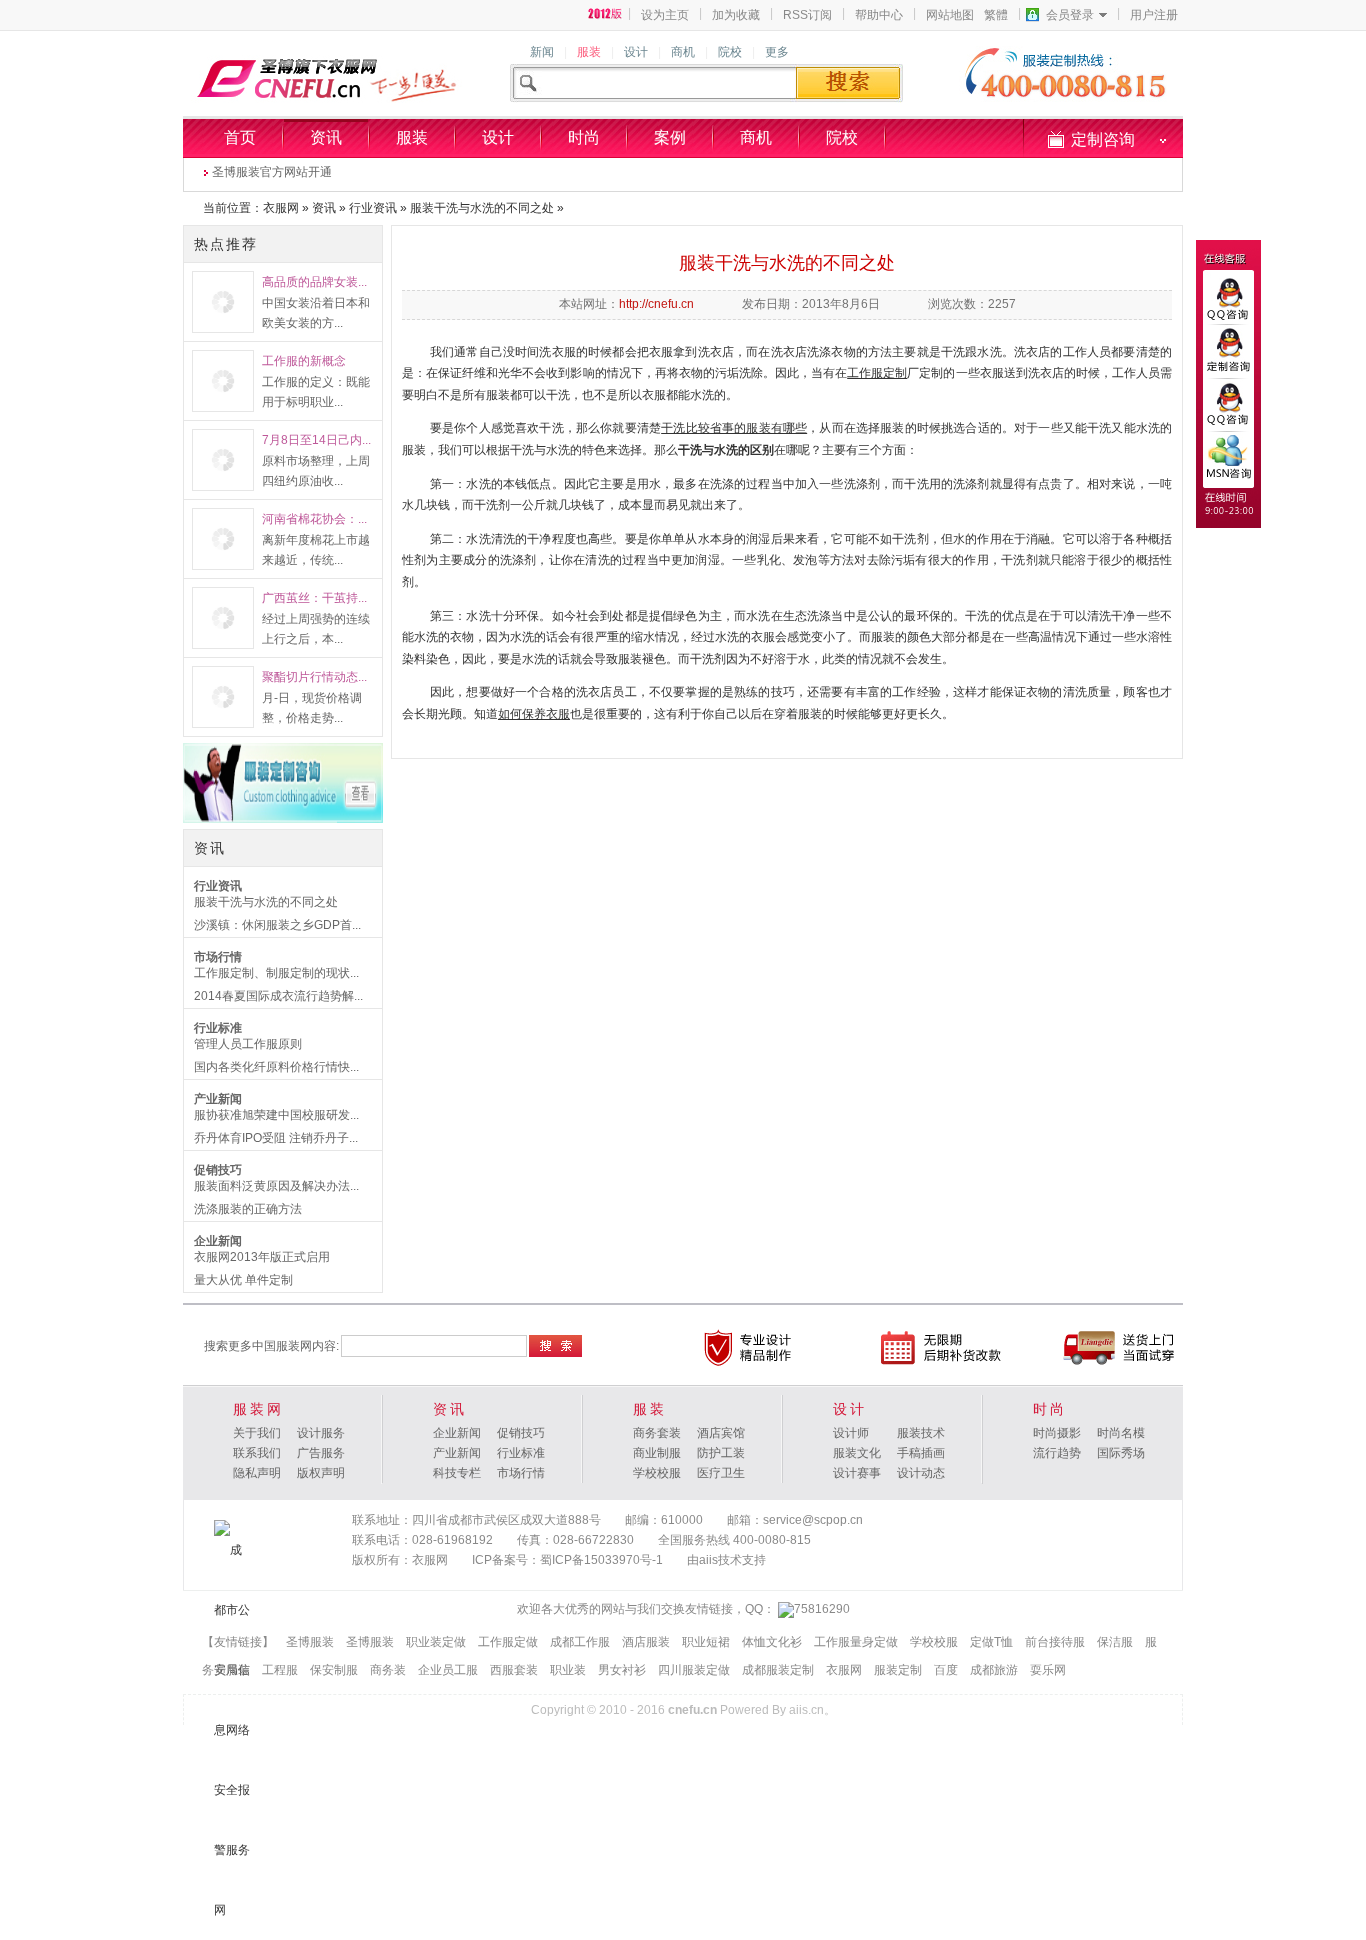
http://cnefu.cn (656, 304)
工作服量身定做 (856, 1642)
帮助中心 (879, 15)
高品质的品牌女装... (314, 282)
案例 (670, 137)
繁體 (996, 15)
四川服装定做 (694, 1670)
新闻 (542, 52)
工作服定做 (508, 1642)
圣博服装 (310, 1642)
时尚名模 (1121, 1433)
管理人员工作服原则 (248, 1044)
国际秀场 (1121, 1453)
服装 (589, 52)
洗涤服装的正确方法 (248, 1209)
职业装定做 (436, 1642)
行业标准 (218, 1028)
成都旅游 (994, 1670)
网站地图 (950, 15)
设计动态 (921, 1473)
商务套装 (657, 1433)
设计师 (851, 1433)
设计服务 (321, 1433)
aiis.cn (806, 1710)
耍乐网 (1048, 1670)
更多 (777, 52)
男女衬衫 (622, 1670)
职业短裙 (706, 1642)
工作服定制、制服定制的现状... (276, 973)
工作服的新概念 (304, 361)
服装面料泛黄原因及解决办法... (276, 1186)
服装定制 (898, 1670)
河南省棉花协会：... (314, 519)
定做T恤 (991, 1642)
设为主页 (665, 15)
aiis (708, 1560)
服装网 (258, 1409)
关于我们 (257, 1433)
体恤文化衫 (772, 1642)
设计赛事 (857, 1473)
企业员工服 (448, 1670)
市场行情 (218, 957)
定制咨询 (1103, 139)
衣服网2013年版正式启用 (262, 1257)
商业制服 (657, 1453)
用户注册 (1154, 15)
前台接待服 (1055, 1642)
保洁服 (1115, 1642)
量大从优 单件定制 (243, 1280)
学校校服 (657, 1473)
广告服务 (321, 1453)
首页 (240, 137)
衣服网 (281, 208)
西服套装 (514, 1670)
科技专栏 (457, 1473)
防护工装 (721, 1453)
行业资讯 (373, 208)
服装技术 (921, 1433)
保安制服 (334, 1670)
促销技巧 (218, 1170)
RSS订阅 (807, 15)
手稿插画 (921, 1453)
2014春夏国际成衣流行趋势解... (278, 996)
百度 (946, 1670)
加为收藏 (736, 15)
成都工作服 (580, 1642)
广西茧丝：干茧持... (314, 598)
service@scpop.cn (813, 1520)
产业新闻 (218, 1099)
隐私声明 (257, 1473)
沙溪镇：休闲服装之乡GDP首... (277, 925)
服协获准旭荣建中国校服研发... (276, 1115)
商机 (683, 52)
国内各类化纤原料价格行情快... (276, 1067)
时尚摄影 (1057, 1433)
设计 (636, 52)
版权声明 (321, 1473)
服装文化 (857, 1453)
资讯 (326, 137)
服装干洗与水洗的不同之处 (482, 208)
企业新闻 (218, 1241)
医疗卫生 (721, 1473)
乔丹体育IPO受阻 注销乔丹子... (276, 1138)
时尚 (584, 137)
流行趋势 (1057, 1453)
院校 (730, 52)
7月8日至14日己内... (316, 440)
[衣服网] (605, 14)
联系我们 (257, 1453)
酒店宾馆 (721, 1433)
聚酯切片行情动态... (314, 677)
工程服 (280, 1670)
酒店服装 (646, 1642)
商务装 (388, 1670)
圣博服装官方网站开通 (272, 172)
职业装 (568, 1670)
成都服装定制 (778, 1670)
